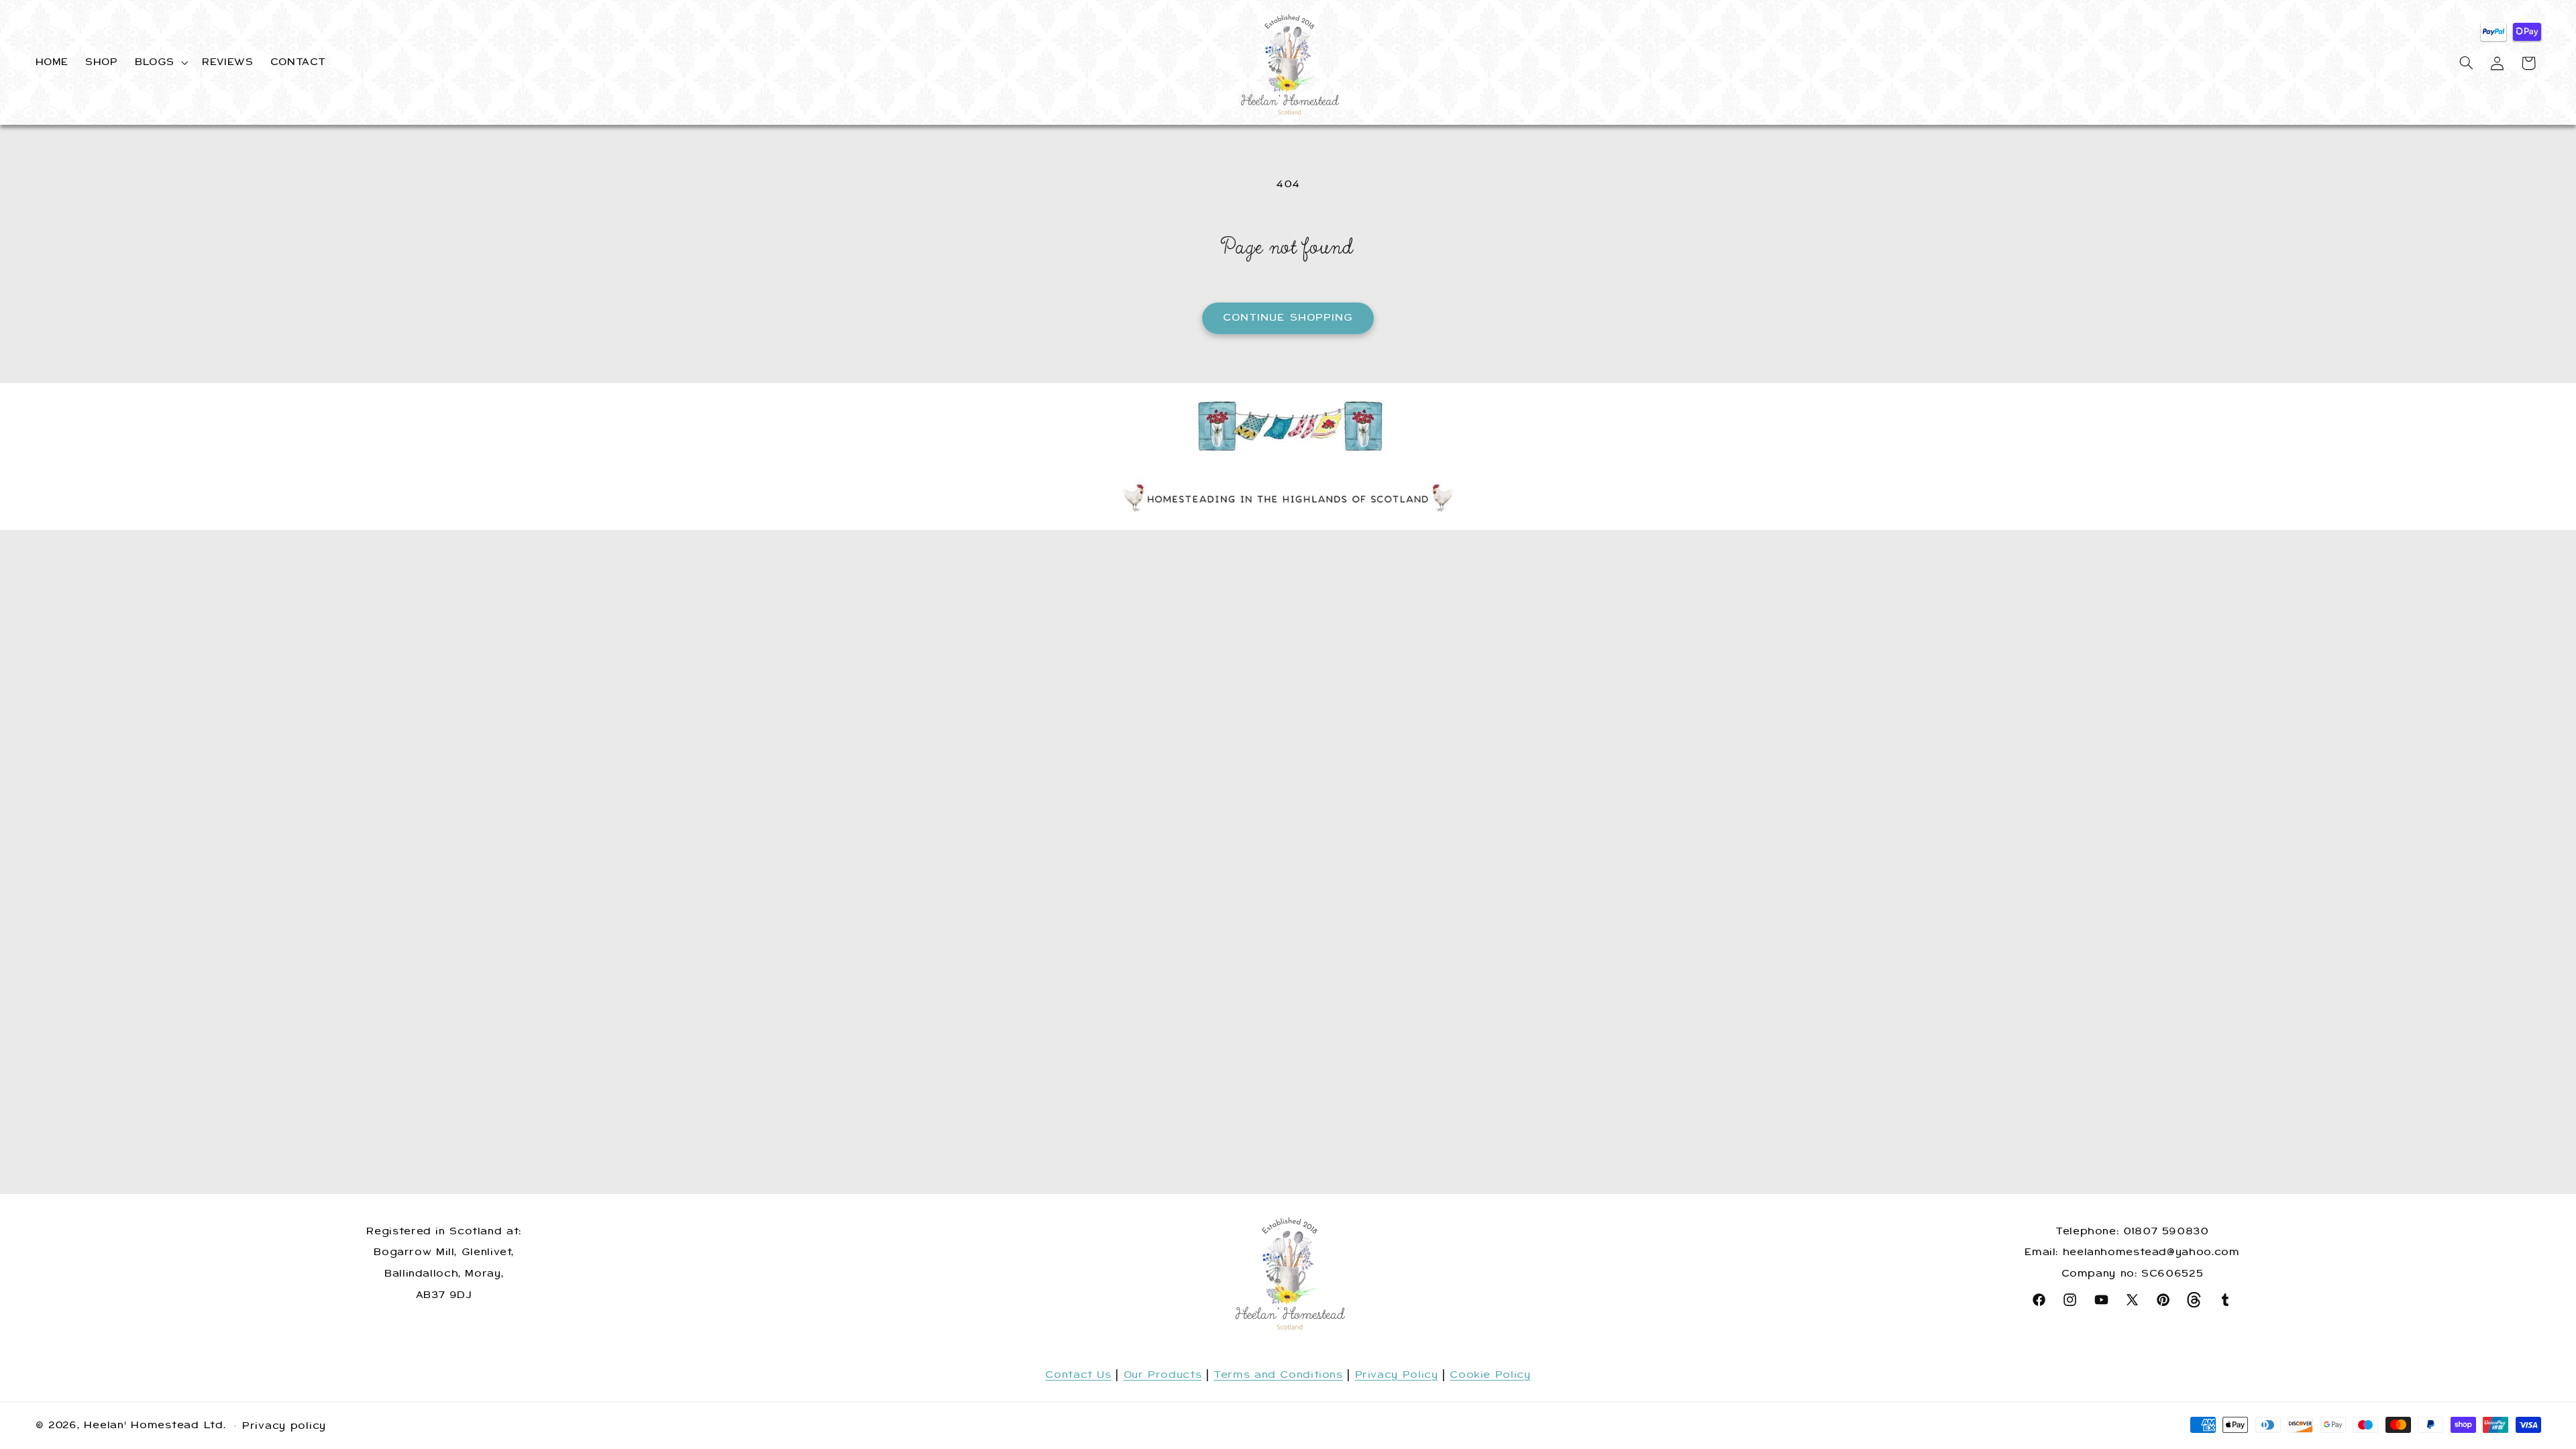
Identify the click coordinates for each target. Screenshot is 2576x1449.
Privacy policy (284, 1426)
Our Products (1163, 1375)
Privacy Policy (1397, 1375)
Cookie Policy (1490, 1375)
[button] (160, 62)
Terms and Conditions (1278, 1375)
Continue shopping (1288, 317)
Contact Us (1078, 1375)
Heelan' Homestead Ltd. (155, 1425)
